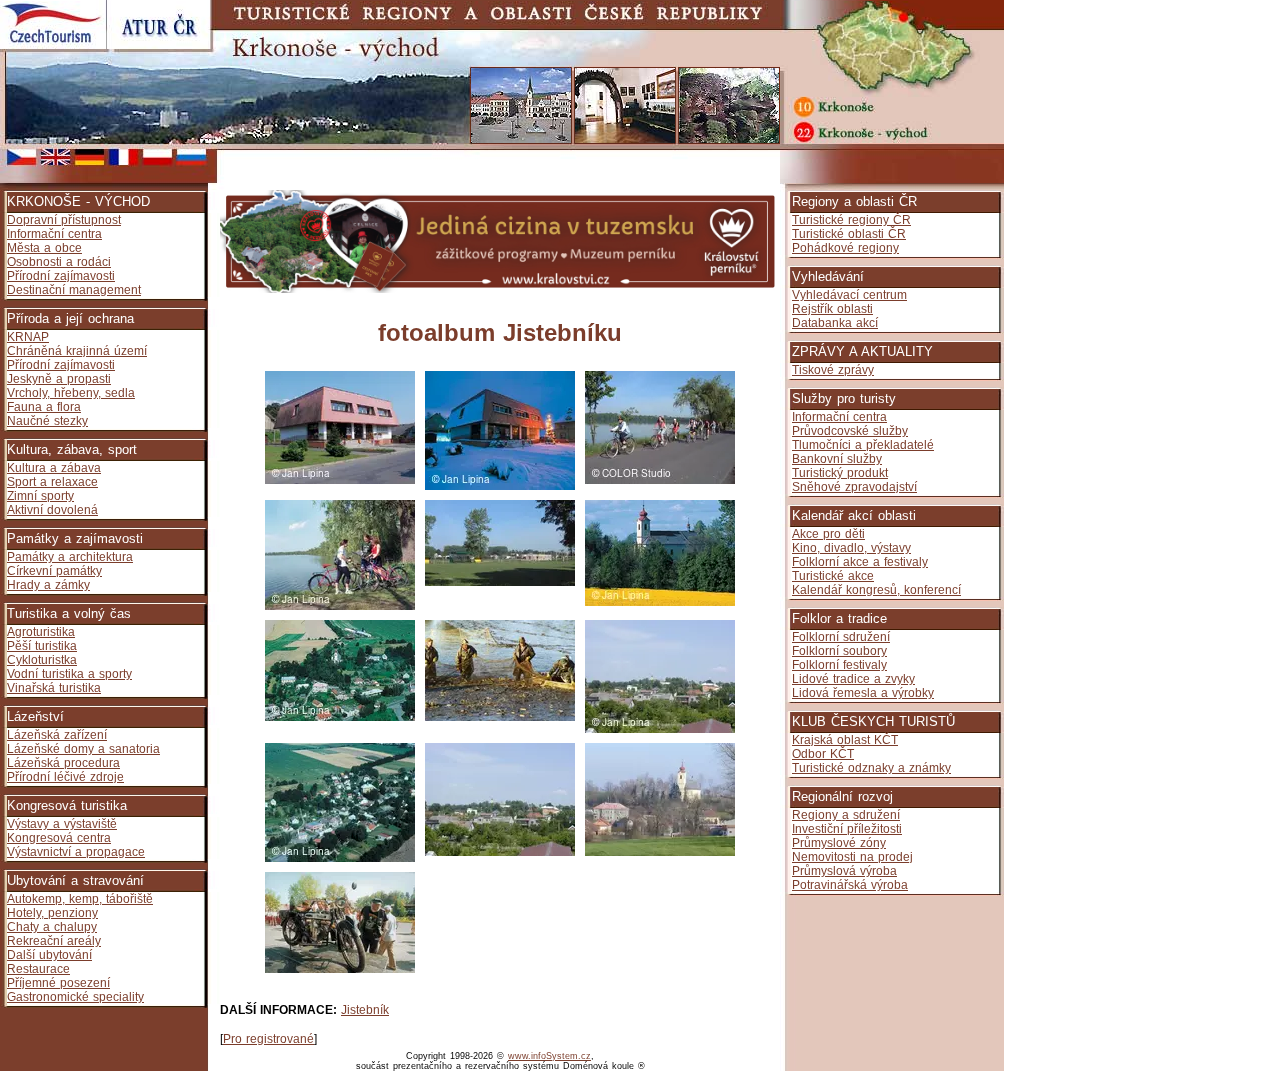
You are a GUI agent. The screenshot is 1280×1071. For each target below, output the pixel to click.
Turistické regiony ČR (851, 220)
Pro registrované (268, 1039)
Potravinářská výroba (850, 885)
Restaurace (38, 969)
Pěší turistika (42, 646)
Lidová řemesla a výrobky (863, 693)
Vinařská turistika (54, 688)
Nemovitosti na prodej (852, 857)
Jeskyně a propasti (59, 379)
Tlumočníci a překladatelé (863, 445)
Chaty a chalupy (52, 927)
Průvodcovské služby (850, 431)
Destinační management (74, 290)
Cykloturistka (42, 660)
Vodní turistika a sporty (69, 674)
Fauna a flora (44, 407)
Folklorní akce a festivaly (860, 562)
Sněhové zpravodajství (854, 487)
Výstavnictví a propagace (76, 852)
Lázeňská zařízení (57, 735)
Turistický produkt (840, 473)
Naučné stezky (47, 421)
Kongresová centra (59, 838)
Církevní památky (54, 571)
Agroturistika (41, 632)
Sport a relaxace (52, 482)
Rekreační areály (54, 941)
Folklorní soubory (839, 651)
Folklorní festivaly (839, 665)
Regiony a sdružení (846, 815)
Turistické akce (833, 576)
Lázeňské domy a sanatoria (83, 749)
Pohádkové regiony (845, 248)
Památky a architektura (70, 557)
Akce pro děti (828, 534)
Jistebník (365, 1010)
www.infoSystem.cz (549, 1056)
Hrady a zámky (48, 585)
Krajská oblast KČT (845, 740)
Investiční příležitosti (847, 829)
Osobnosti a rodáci (59, 262)
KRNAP (28, 337)
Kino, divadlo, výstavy (851, 548)
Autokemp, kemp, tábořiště (80, 899)
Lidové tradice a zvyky (853, 679)
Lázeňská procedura (63, 763)
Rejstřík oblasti (832, 309)
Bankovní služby (837, 459)
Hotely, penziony (52, 913)
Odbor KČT (823, 754)
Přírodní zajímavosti (61, 276)
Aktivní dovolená (52, 510)
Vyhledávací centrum (849, 295)
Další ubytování (49, 955)
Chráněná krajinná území (77, 351)
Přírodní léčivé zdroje (65, 777)
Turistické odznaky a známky (871, 768)
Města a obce (44, 248)
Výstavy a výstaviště (62, 824)
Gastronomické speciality (75, 997)
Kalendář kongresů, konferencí (876, 590)
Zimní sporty (40, 496)
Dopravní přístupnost (64, 220)
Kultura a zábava (54, 468)
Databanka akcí (835, 323)
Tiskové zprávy (833, 370)
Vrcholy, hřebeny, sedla (71, 393)
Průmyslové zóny (839, 843)
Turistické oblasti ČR (849, 234)
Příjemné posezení (58, 983)
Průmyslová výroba (844, 871)
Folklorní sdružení (841, 637)
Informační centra (54, 234)
